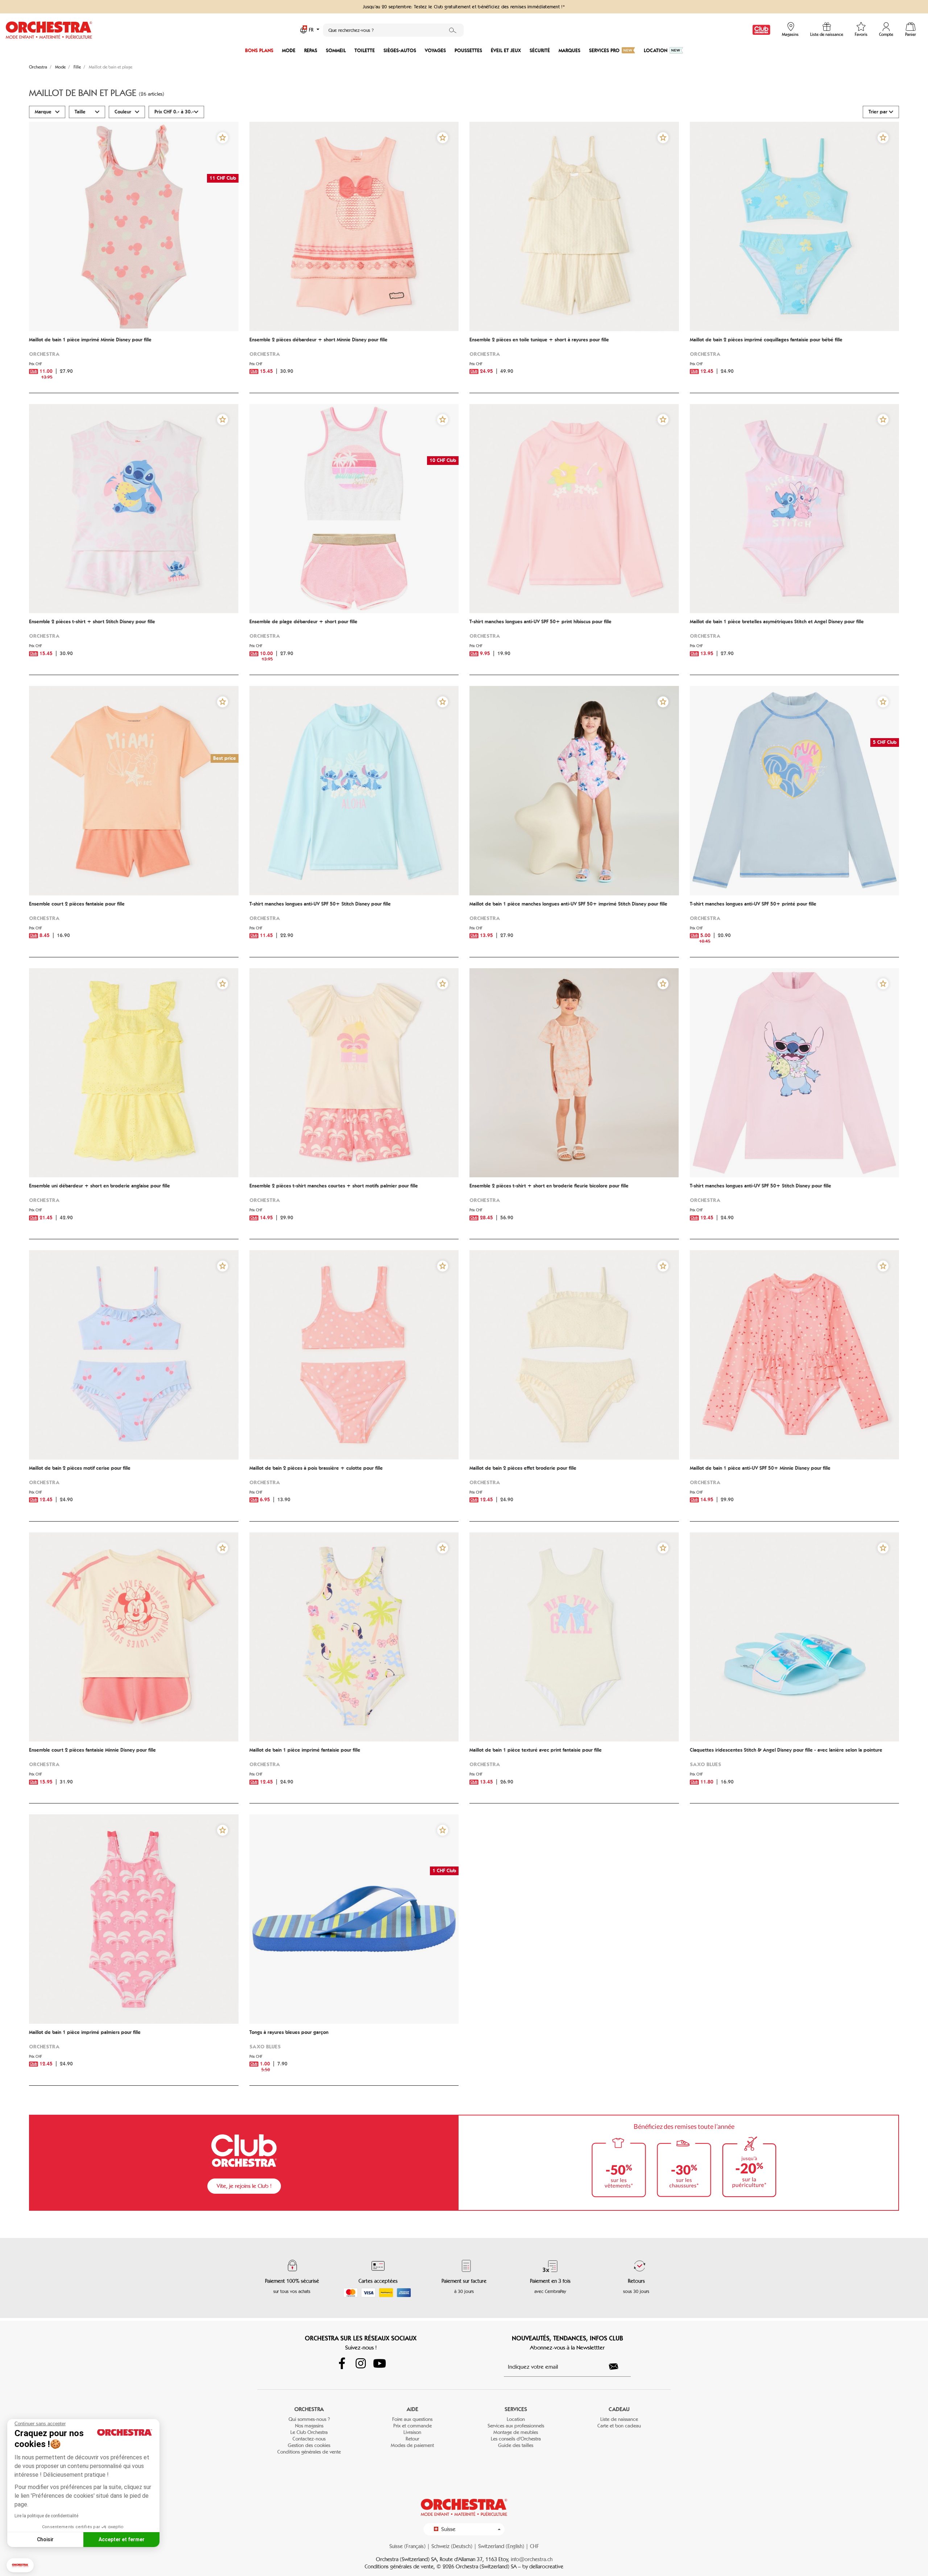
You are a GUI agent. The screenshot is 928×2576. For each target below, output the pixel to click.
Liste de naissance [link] (619, 2419)
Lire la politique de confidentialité (46, 2516)
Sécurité (540, 51)
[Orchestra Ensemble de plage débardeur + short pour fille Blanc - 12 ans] (354, 509)
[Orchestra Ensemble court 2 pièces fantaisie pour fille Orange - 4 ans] (134, 791)
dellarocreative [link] (546, 2567)
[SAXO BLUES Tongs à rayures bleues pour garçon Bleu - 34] (354, 1919)
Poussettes (468, 51)
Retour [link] (412, 2439)
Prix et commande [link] (413, 2426)
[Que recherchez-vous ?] (453, 30)
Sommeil (336, 51)
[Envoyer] (618, 2367)
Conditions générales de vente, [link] (401, 2567)
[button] (20, 2565)
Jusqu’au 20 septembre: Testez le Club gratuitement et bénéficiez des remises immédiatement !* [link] (464, 7)
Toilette (365, 51)
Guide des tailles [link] (516, 2445)
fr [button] (312, 30)
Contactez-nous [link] (309, 2439)
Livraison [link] (412, 2432)
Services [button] (516, 2409)
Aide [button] (413, 2409)
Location (656, 51)
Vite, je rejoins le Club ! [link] (244, 2186)
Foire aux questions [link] (412, 2419)
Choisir (45, 2539)
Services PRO (604, 51)
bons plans (259, 51)
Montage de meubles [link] (516, 2432)
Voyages (435, 51)
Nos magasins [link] (309, 2426)
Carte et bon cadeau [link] (619, 2426)
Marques (569, 51)
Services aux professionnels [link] (516, 2426)
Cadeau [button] (619, 2409)
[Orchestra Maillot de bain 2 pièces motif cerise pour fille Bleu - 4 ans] (134, 1355)
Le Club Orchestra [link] (309, 2432)
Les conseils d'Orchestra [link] (516, 2439)
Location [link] (516, 2419)
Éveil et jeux (506, 51)
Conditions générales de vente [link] (309, 2452)
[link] (761, 30)
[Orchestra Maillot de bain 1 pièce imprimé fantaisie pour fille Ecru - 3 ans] (354, 1637)
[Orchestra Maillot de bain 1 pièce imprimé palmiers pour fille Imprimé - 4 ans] (134, 1919)
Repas (311, 51)
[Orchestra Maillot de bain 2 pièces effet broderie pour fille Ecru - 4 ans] (574, 1355)
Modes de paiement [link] (412, 2445)
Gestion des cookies (309, 2445)
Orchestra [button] (309, 2409)
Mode (289, 51)
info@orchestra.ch (532, 2559)
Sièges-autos (400, 51)
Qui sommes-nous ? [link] (309, 2419)
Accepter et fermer (122, 2539)
